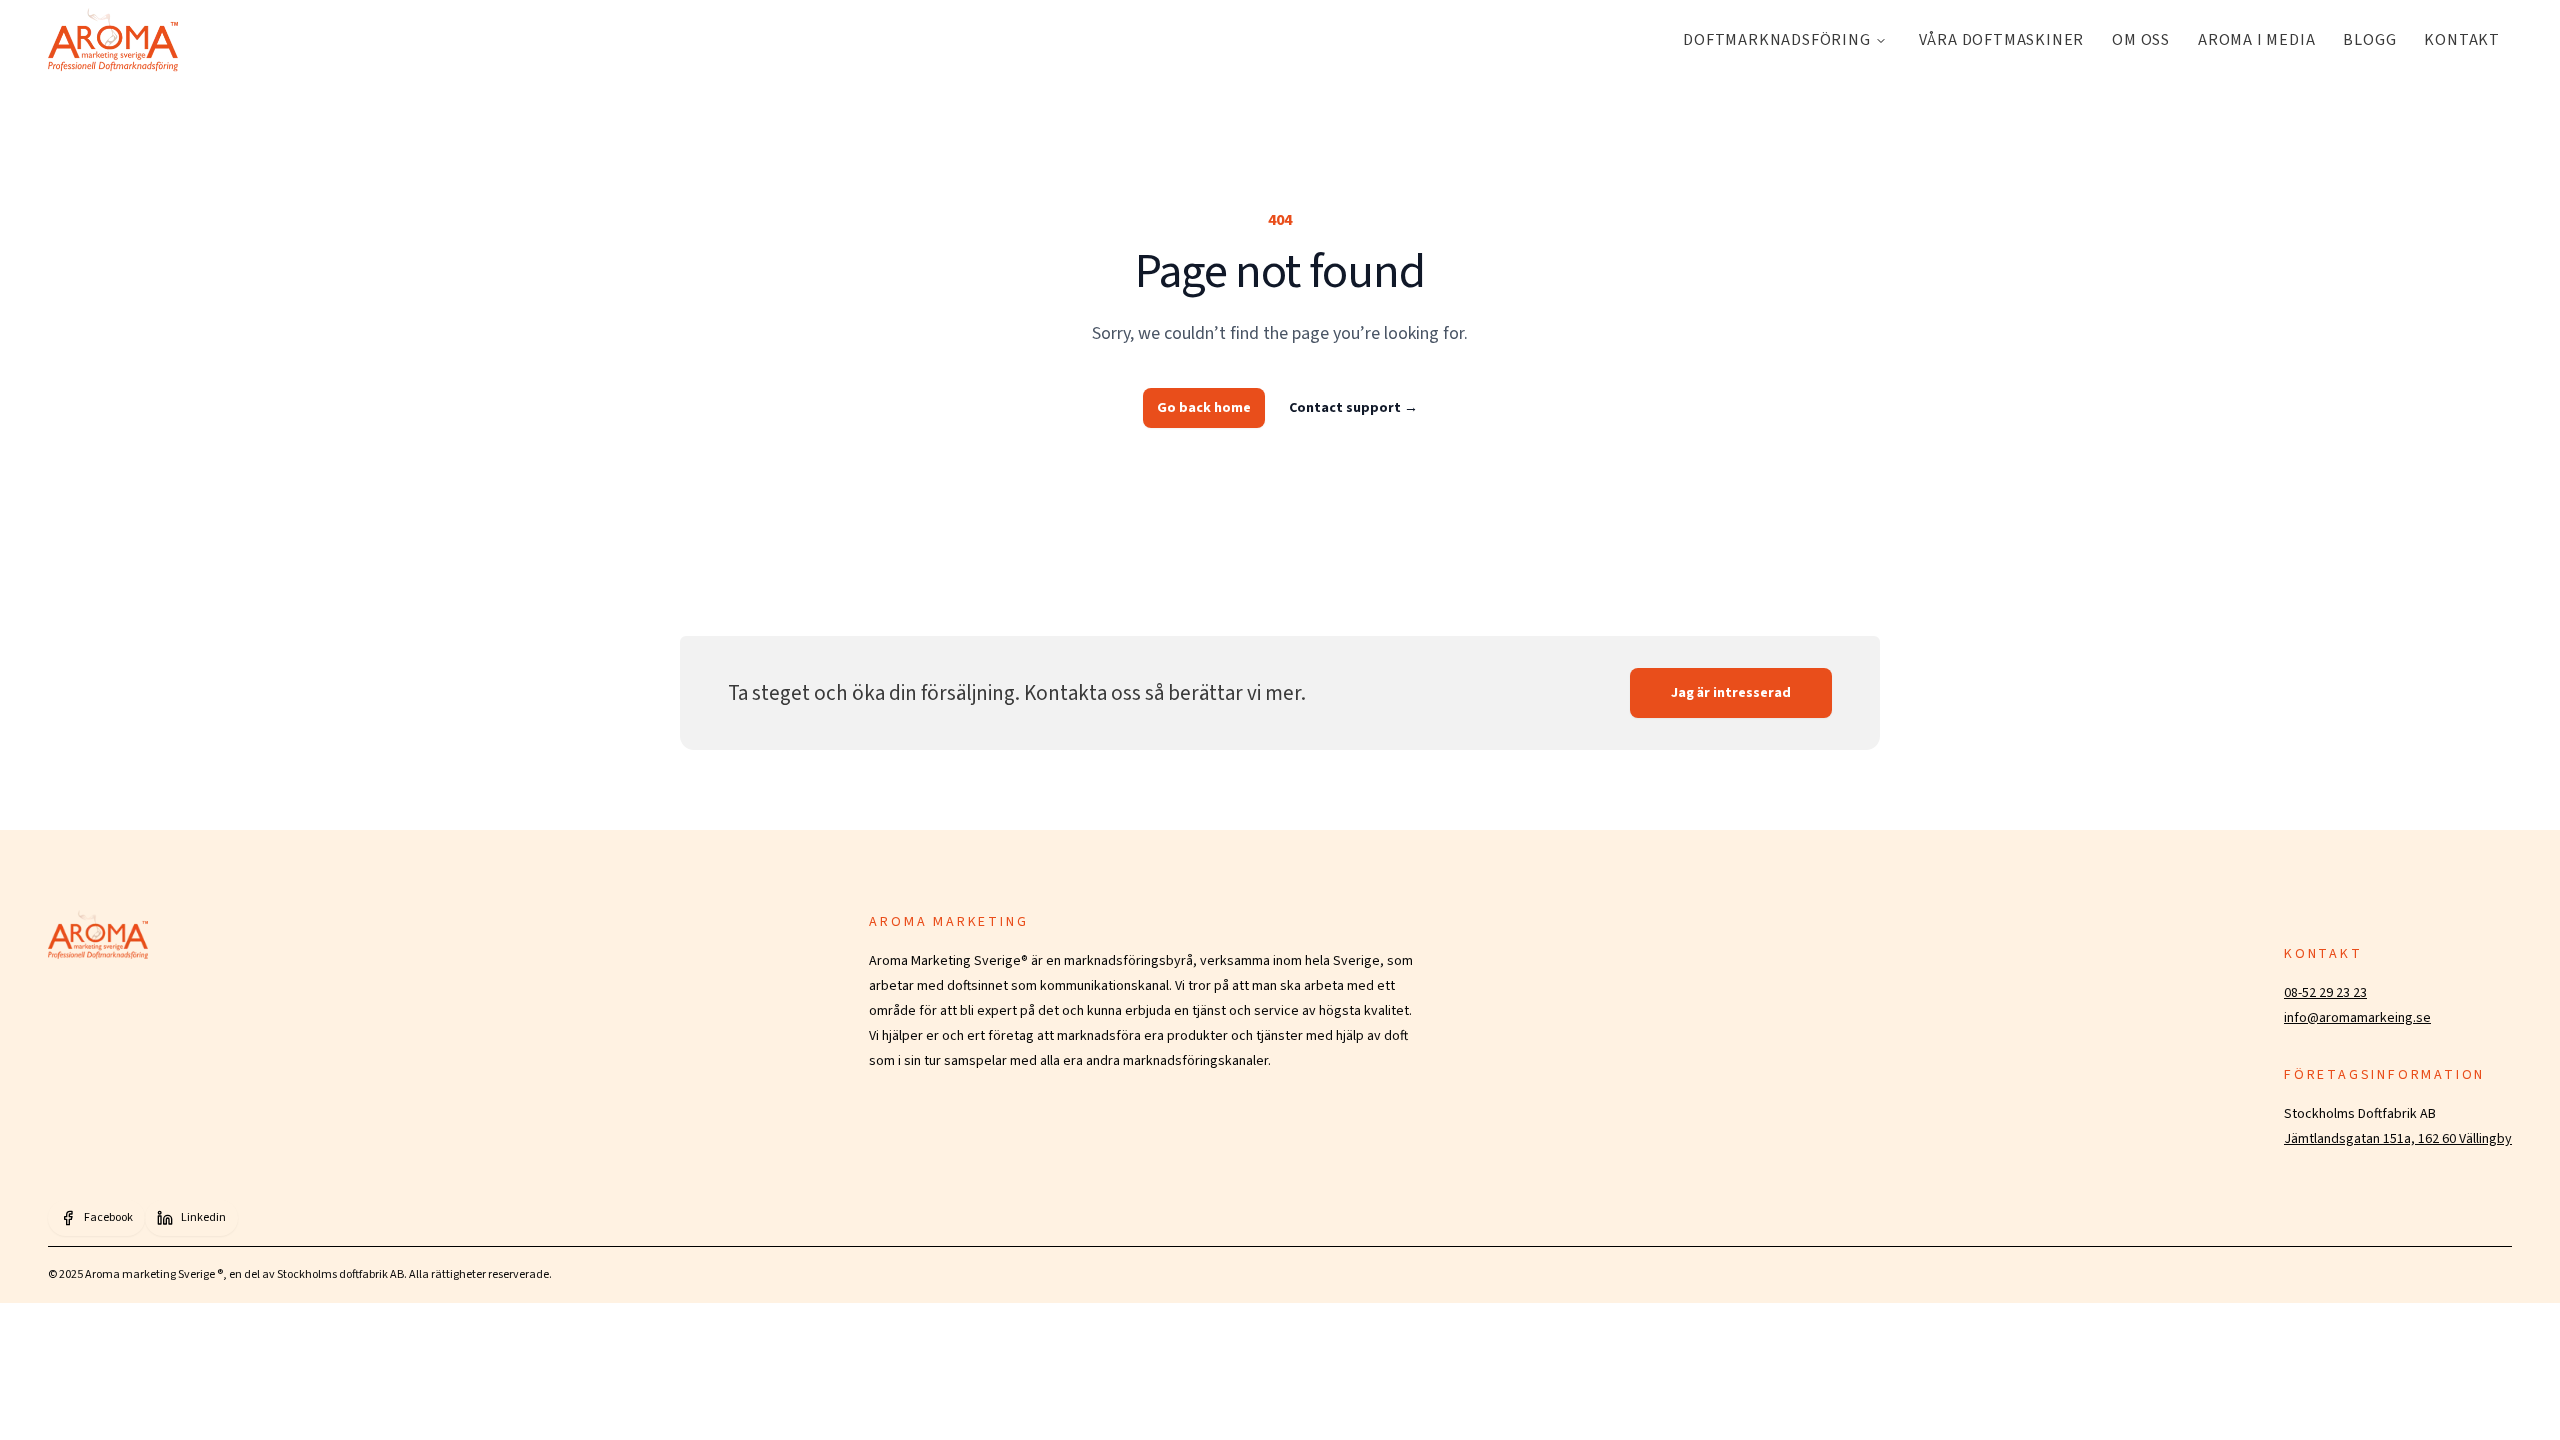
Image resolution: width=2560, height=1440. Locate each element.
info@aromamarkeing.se (2357, 1018)
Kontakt (2462, 40)
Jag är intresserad (1731, 693)
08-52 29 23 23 (2325, 993)
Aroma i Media (2256, 40)
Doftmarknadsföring (1776, 40)
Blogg (2369, 40)
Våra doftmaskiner (2002, 40)
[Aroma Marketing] (113, 40)
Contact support (1353, 408)
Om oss (2141, 40)
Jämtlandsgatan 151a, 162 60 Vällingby (2398, 1139)
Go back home (1204, 408)
